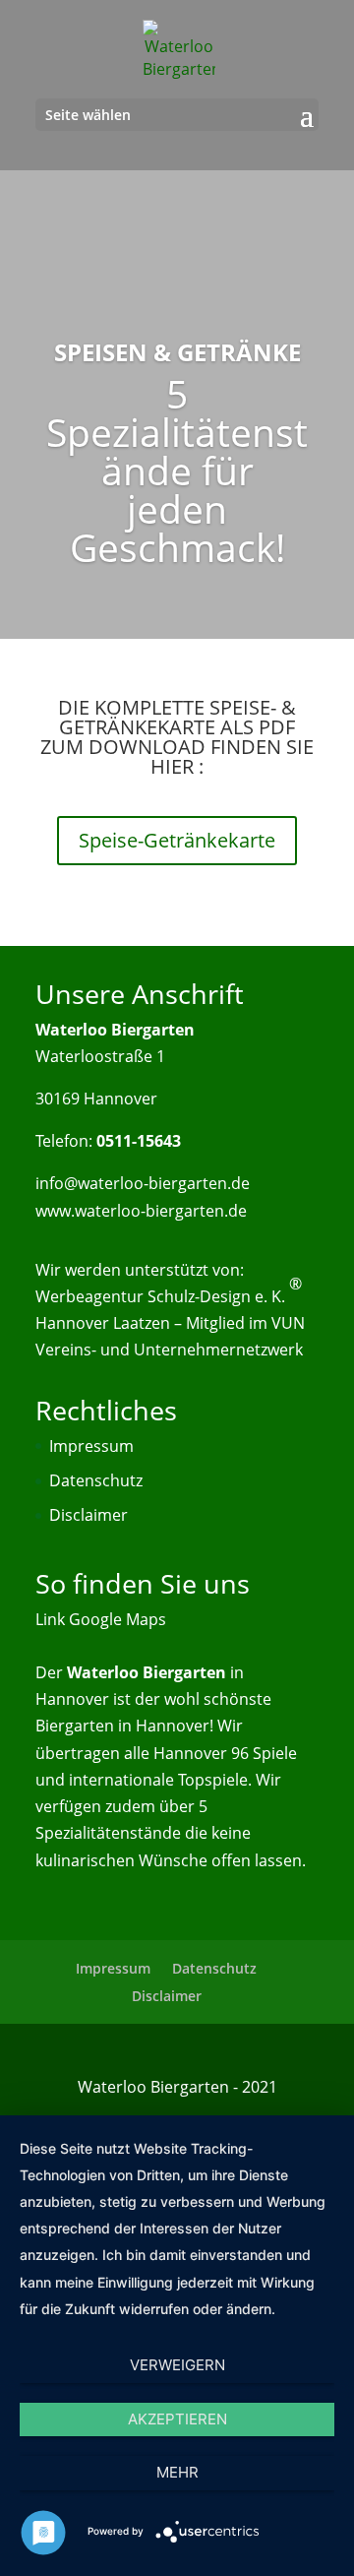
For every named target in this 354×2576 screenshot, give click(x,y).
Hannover (72, 1323)
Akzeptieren (177, 2419)
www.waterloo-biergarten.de (141, 1211)
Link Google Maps (101, 1619)
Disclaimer (88, 1515)
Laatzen (142, 1323)
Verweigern (177, 2365)
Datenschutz (96, 1480)
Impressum (91, 1446)
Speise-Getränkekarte (177, 840)
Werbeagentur (89, 1296)
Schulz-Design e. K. (216, 1296)
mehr (177, 2472)
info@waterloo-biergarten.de (143, 1183)
